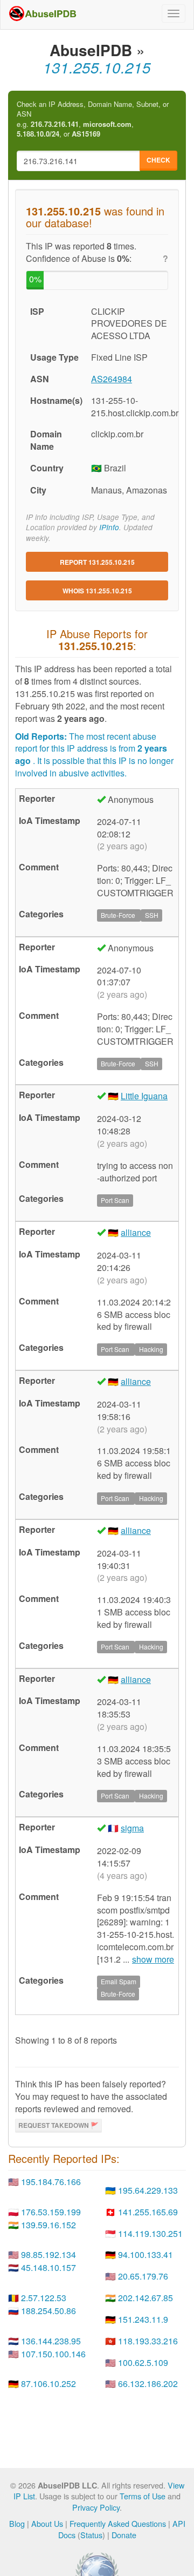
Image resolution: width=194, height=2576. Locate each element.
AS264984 (112, 379)
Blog (17, 2523)
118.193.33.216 (148, 2341)
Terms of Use (143, 2496)
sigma (132, 1828)
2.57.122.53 (44, 2298)
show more (153, 1959)
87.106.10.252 (48, 2384)
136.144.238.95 (51, 2341)
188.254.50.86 (48, 2311)
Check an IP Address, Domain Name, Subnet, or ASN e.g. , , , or (93, 119)
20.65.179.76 (143, 2276)
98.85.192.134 (48, 2254)
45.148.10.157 (48, 2267)
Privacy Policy (96, 2507)
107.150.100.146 (53, 2354)
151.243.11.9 (143, 2319)
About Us (47, 2523)
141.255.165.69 (148, 2212)
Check (158, 160)
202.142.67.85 (145, 2298)
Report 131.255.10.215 (97, 562)
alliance (136, 1232)
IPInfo (109, 527)
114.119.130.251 (150, 2233)
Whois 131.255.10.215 (97, 591)
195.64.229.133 (148, 2190)
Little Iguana (144, 1096)
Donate (124, 2535)
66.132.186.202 (148, 2384)
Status (91, 2535)
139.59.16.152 (48, 2225)
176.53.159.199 (51, 2212)
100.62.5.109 (143, 2362)
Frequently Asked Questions (118, 2523)
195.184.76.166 (51, 2182)
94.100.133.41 (145, 2254)
